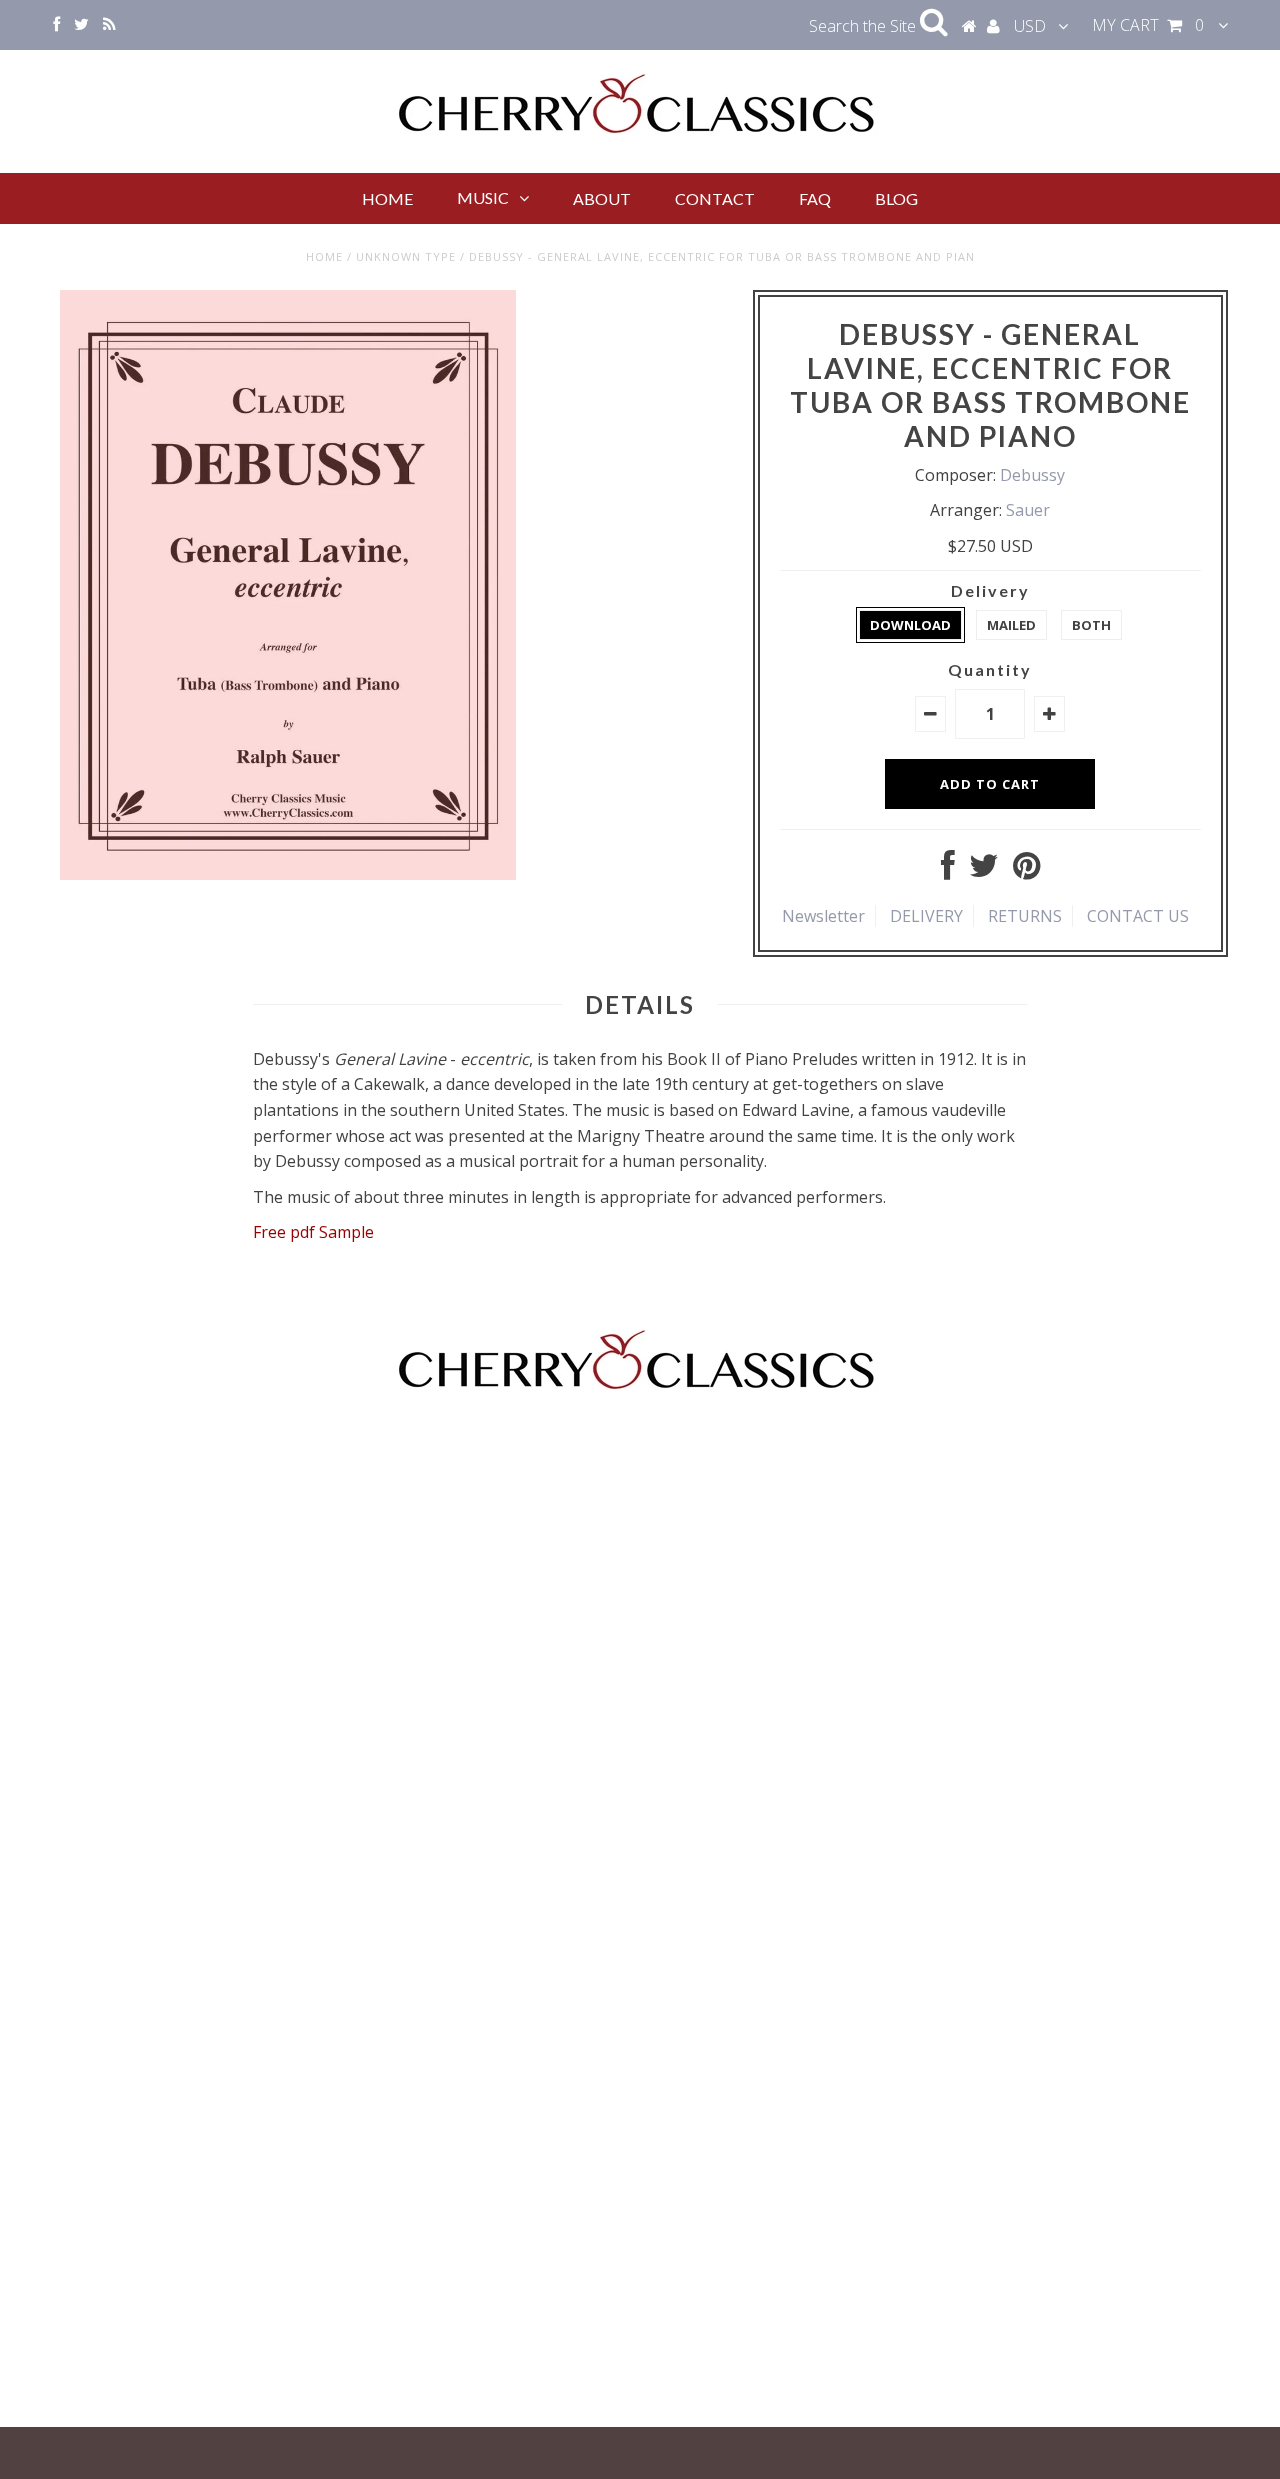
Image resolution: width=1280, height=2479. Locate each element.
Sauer (1028, 510)
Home (387, 198)
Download (910, 625)
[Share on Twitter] (984, 871)
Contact (715, 198)
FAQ (815, 198)
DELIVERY (926, 916)
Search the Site (864, 26)
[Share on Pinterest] (1026, 871)
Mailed (1011, 625)
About (602, 198)
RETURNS (1025, 916)
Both (1091, 625)
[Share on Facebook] (948, 871)
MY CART (1148, 25)
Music (483, 197)
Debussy (1032, 475)
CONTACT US (1138, 916)
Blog (896, 198)
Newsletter (823, 916)
